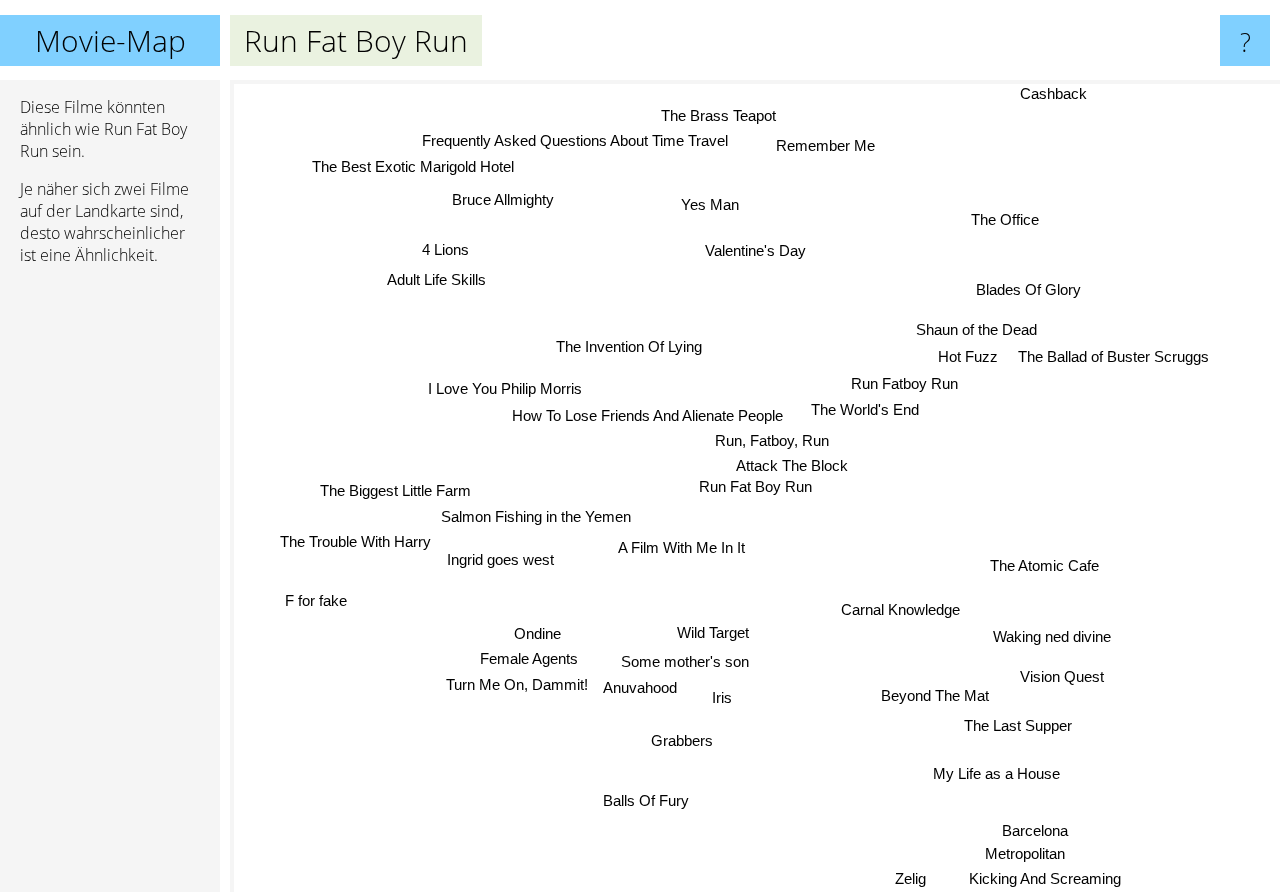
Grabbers (686, 742)
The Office (1008, 222)
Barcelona (1045, 826)
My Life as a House (994, 775)
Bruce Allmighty (493, 203)
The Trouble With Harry (353, 538)
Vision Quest (1062, 672)
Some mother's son (685, 663)
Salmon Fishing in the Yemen (538, 512)
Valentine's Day (755, 250)
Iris (721, 699)
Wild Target (711, 632)
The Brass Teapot (708, 114)
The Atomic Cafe (1045, 562)
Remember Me (824, 146)
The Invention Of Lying (628, 346)
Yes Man (709, 205)
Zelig (928, 878)
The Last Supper (1019, 722)
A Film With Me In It (679, 546)
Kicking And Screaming (1051, 878)
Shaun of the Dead (977, 331)
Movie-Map (110, 40)
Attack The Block (793, 465)
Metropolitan (1037, 851)
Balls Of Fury (637, 798)
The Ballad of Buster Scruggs (1114, 358)
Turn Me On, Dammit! (516, 683)
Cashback (1052, 93)
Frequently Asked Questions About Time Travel (577, 140)
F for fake (313, 593)
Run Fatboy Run (904, 384)
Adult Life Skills (436, 279)
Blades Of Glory (1031, 293)
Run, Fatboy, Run (772, 441)
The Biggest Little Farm (395, 486)
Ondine (533, 631)
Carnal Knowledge (890, 614)
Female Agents (527, 658)
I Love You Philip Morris (505, 388)
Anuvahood (640, 689)
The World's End (866, 410)
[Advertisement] (110, 587)
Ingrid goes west (499, 553)
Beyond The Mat (934, 695)
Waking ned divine (1050, 639)
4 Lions (446, 248)
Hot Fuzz (969, 358)
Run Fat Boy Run (755, 486)
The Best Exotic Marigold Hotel (413, 166)
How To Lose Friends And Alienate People (648, 415)
